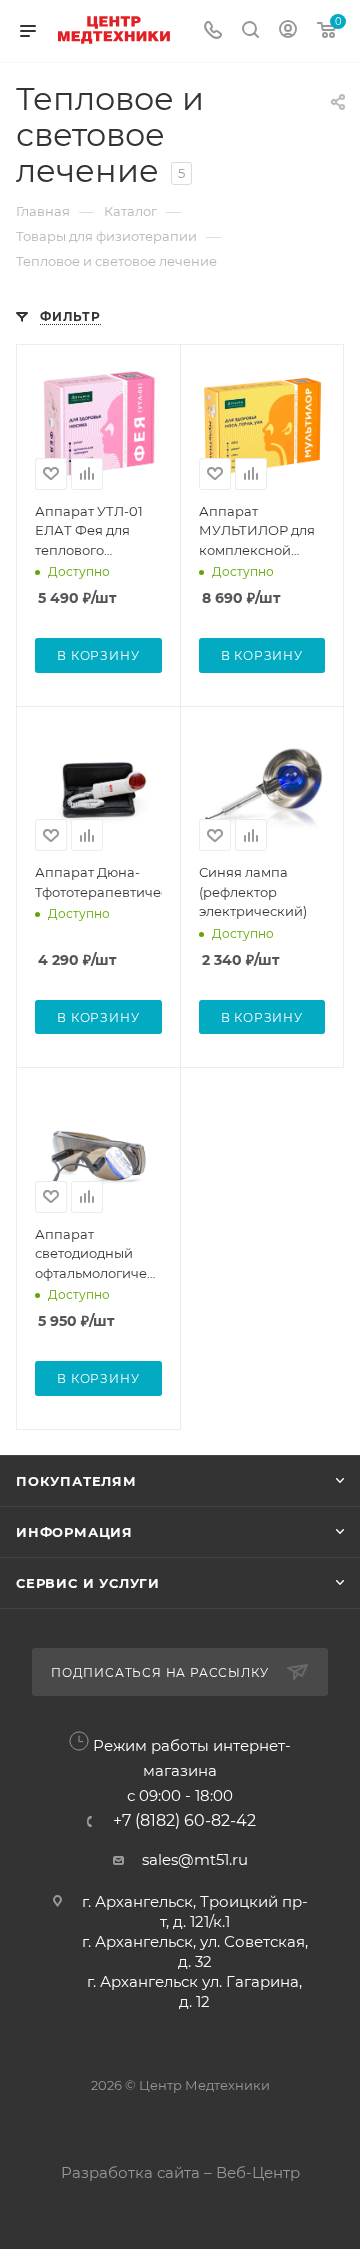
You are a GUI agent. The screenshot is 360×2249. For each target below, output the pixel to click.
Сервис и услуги (88, 1583)
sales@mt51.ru (195, 1859)
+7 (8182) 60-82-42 (184, 1821)
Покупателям (76, 1481)
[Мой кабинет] (288, 31)
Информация (74, 1532)
